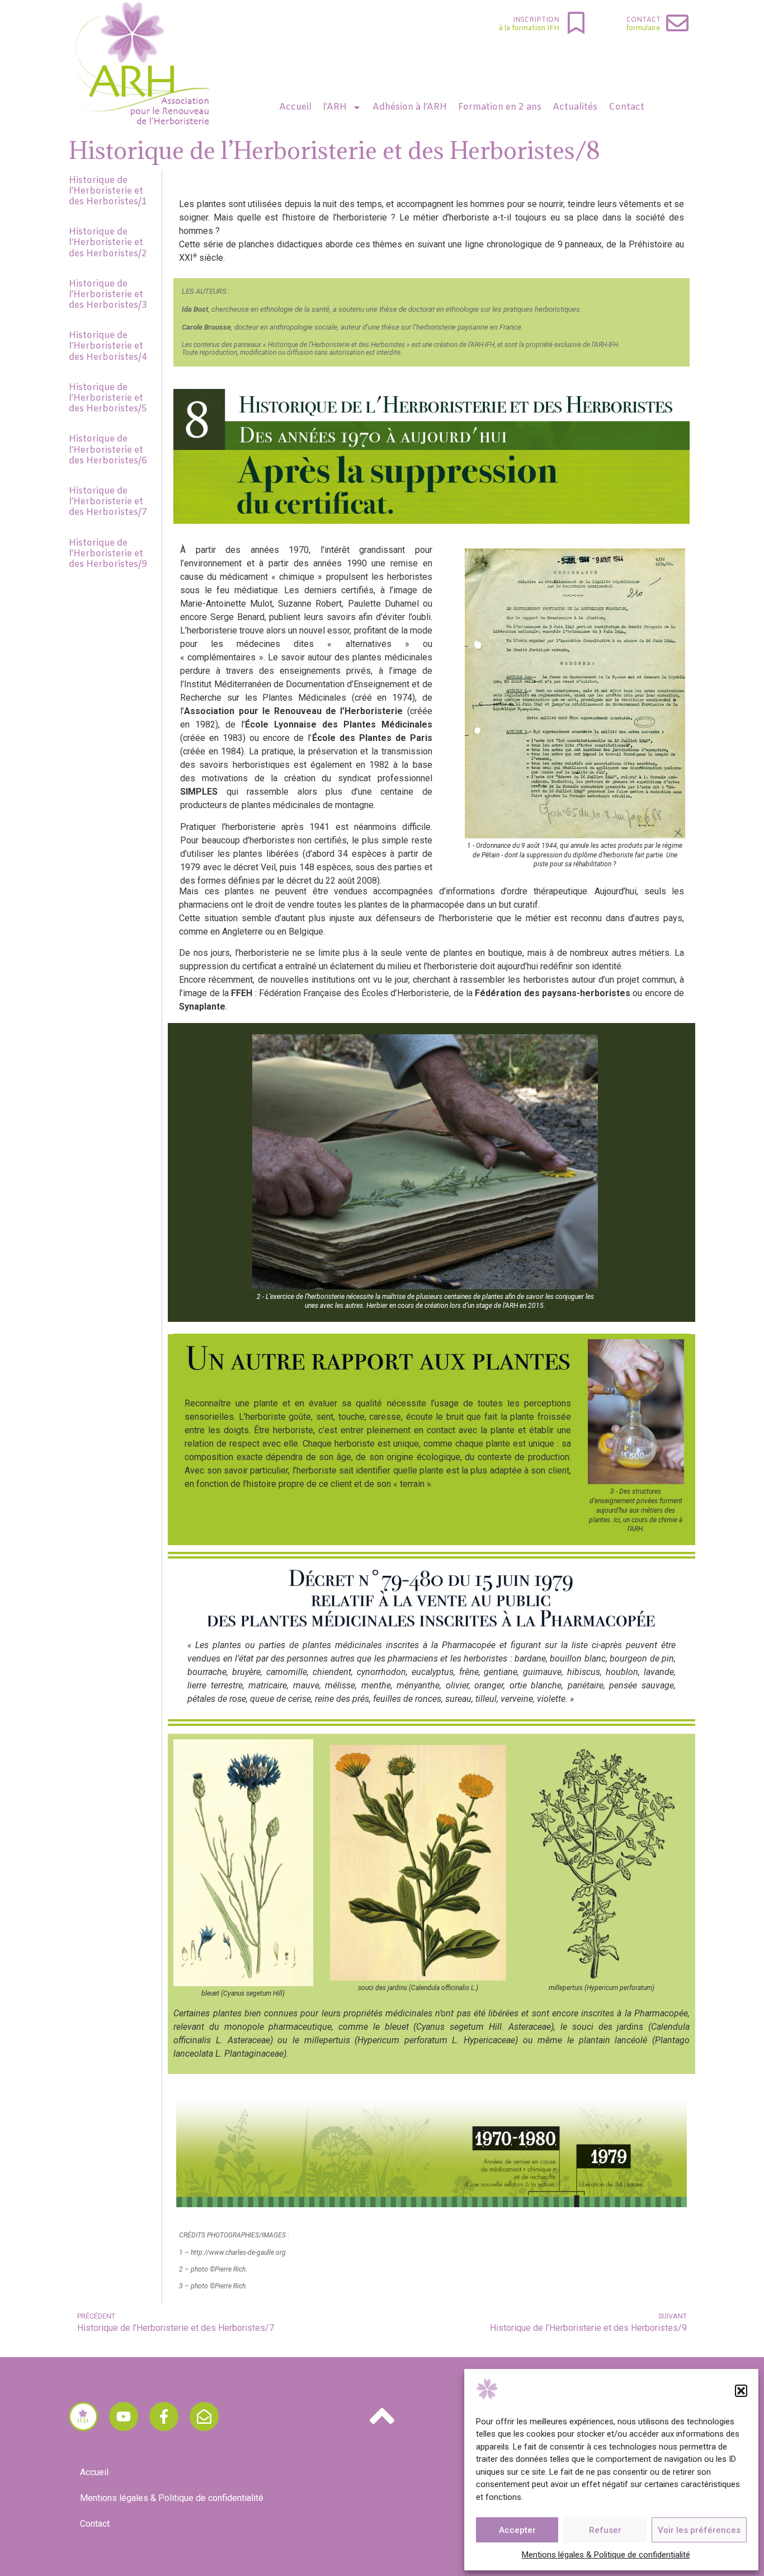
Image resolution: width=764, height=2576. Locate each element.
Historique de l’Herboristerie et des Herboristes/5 (108, 398)
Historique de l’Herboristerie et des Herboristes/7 (108, 502)
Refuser (605, 2530)
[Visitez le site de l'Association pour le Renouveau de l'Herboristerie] (83, 2417)
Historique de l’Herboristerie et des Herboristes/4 (108, 346)
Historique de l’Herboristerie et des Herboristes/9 (108, 554)
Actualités (575, 107)
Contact (643, 20)
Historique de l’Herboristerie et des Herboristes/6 (108, 450)
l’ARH (335, 107)
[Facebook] (164, 2417)
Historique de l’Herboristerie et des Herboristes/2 (108, 243)
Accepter (517, 2530)
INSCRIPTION (536, 20)
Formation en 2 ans (500, 107)
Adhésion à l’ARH (410, 107)
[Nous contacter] (204, 2417)
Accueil (295, 107)
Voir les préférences (699, 2530)
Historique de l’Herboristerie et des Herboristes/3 (108, 295)
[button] (741, 2391)
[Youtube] (124, 2417)
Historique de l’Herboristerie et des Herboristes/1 (108, 191)
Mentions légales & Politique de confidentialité (606, 2555)
